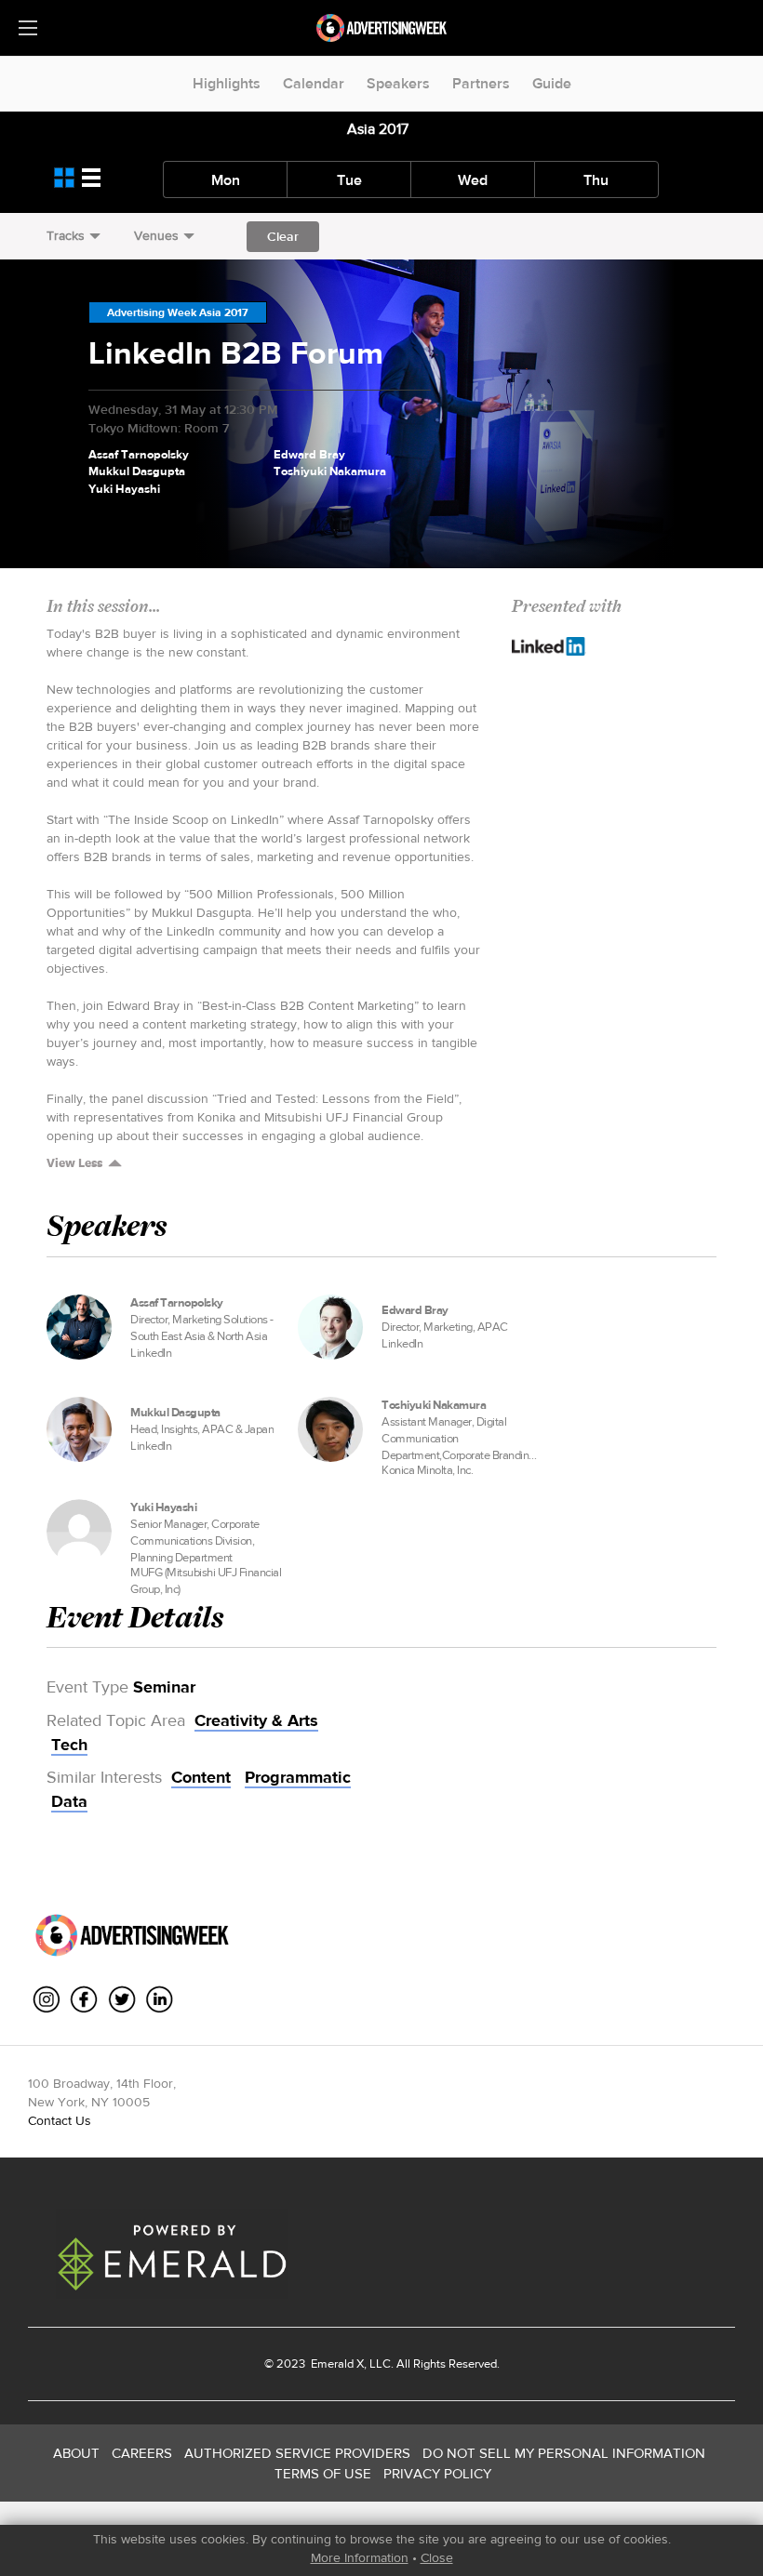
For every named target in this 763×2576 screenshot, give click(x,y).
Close (437, 2557)
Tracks (66, 235)
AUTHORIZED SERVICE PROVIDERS (297, 2453)
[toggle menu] (28, 28)
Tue (349, 180)
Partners (481, 83)
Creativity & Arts (256, 1720)
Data (69, 1801)
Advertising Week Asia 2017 (178, 312)
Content (201, 1777)
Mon (226, 180)
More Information (360, 2557)
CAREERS (142, 2453)
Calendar (314, 83)
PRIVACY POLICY (437, 2473)
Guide (552, 83)
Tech (69, 1745)
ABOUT (76, 2453)
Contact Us (60, 2120)
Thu (596, 180)
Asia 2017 (378, 129)
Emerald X (336, 2364)
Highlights (227, 83)
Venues (156, 235)
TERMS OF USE (323, 2473)
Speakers (398, 83)
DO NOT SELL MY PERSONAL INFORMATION (564, 2453)
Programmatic (298, 1777)
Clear (283, 236)
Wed (473, 180)
